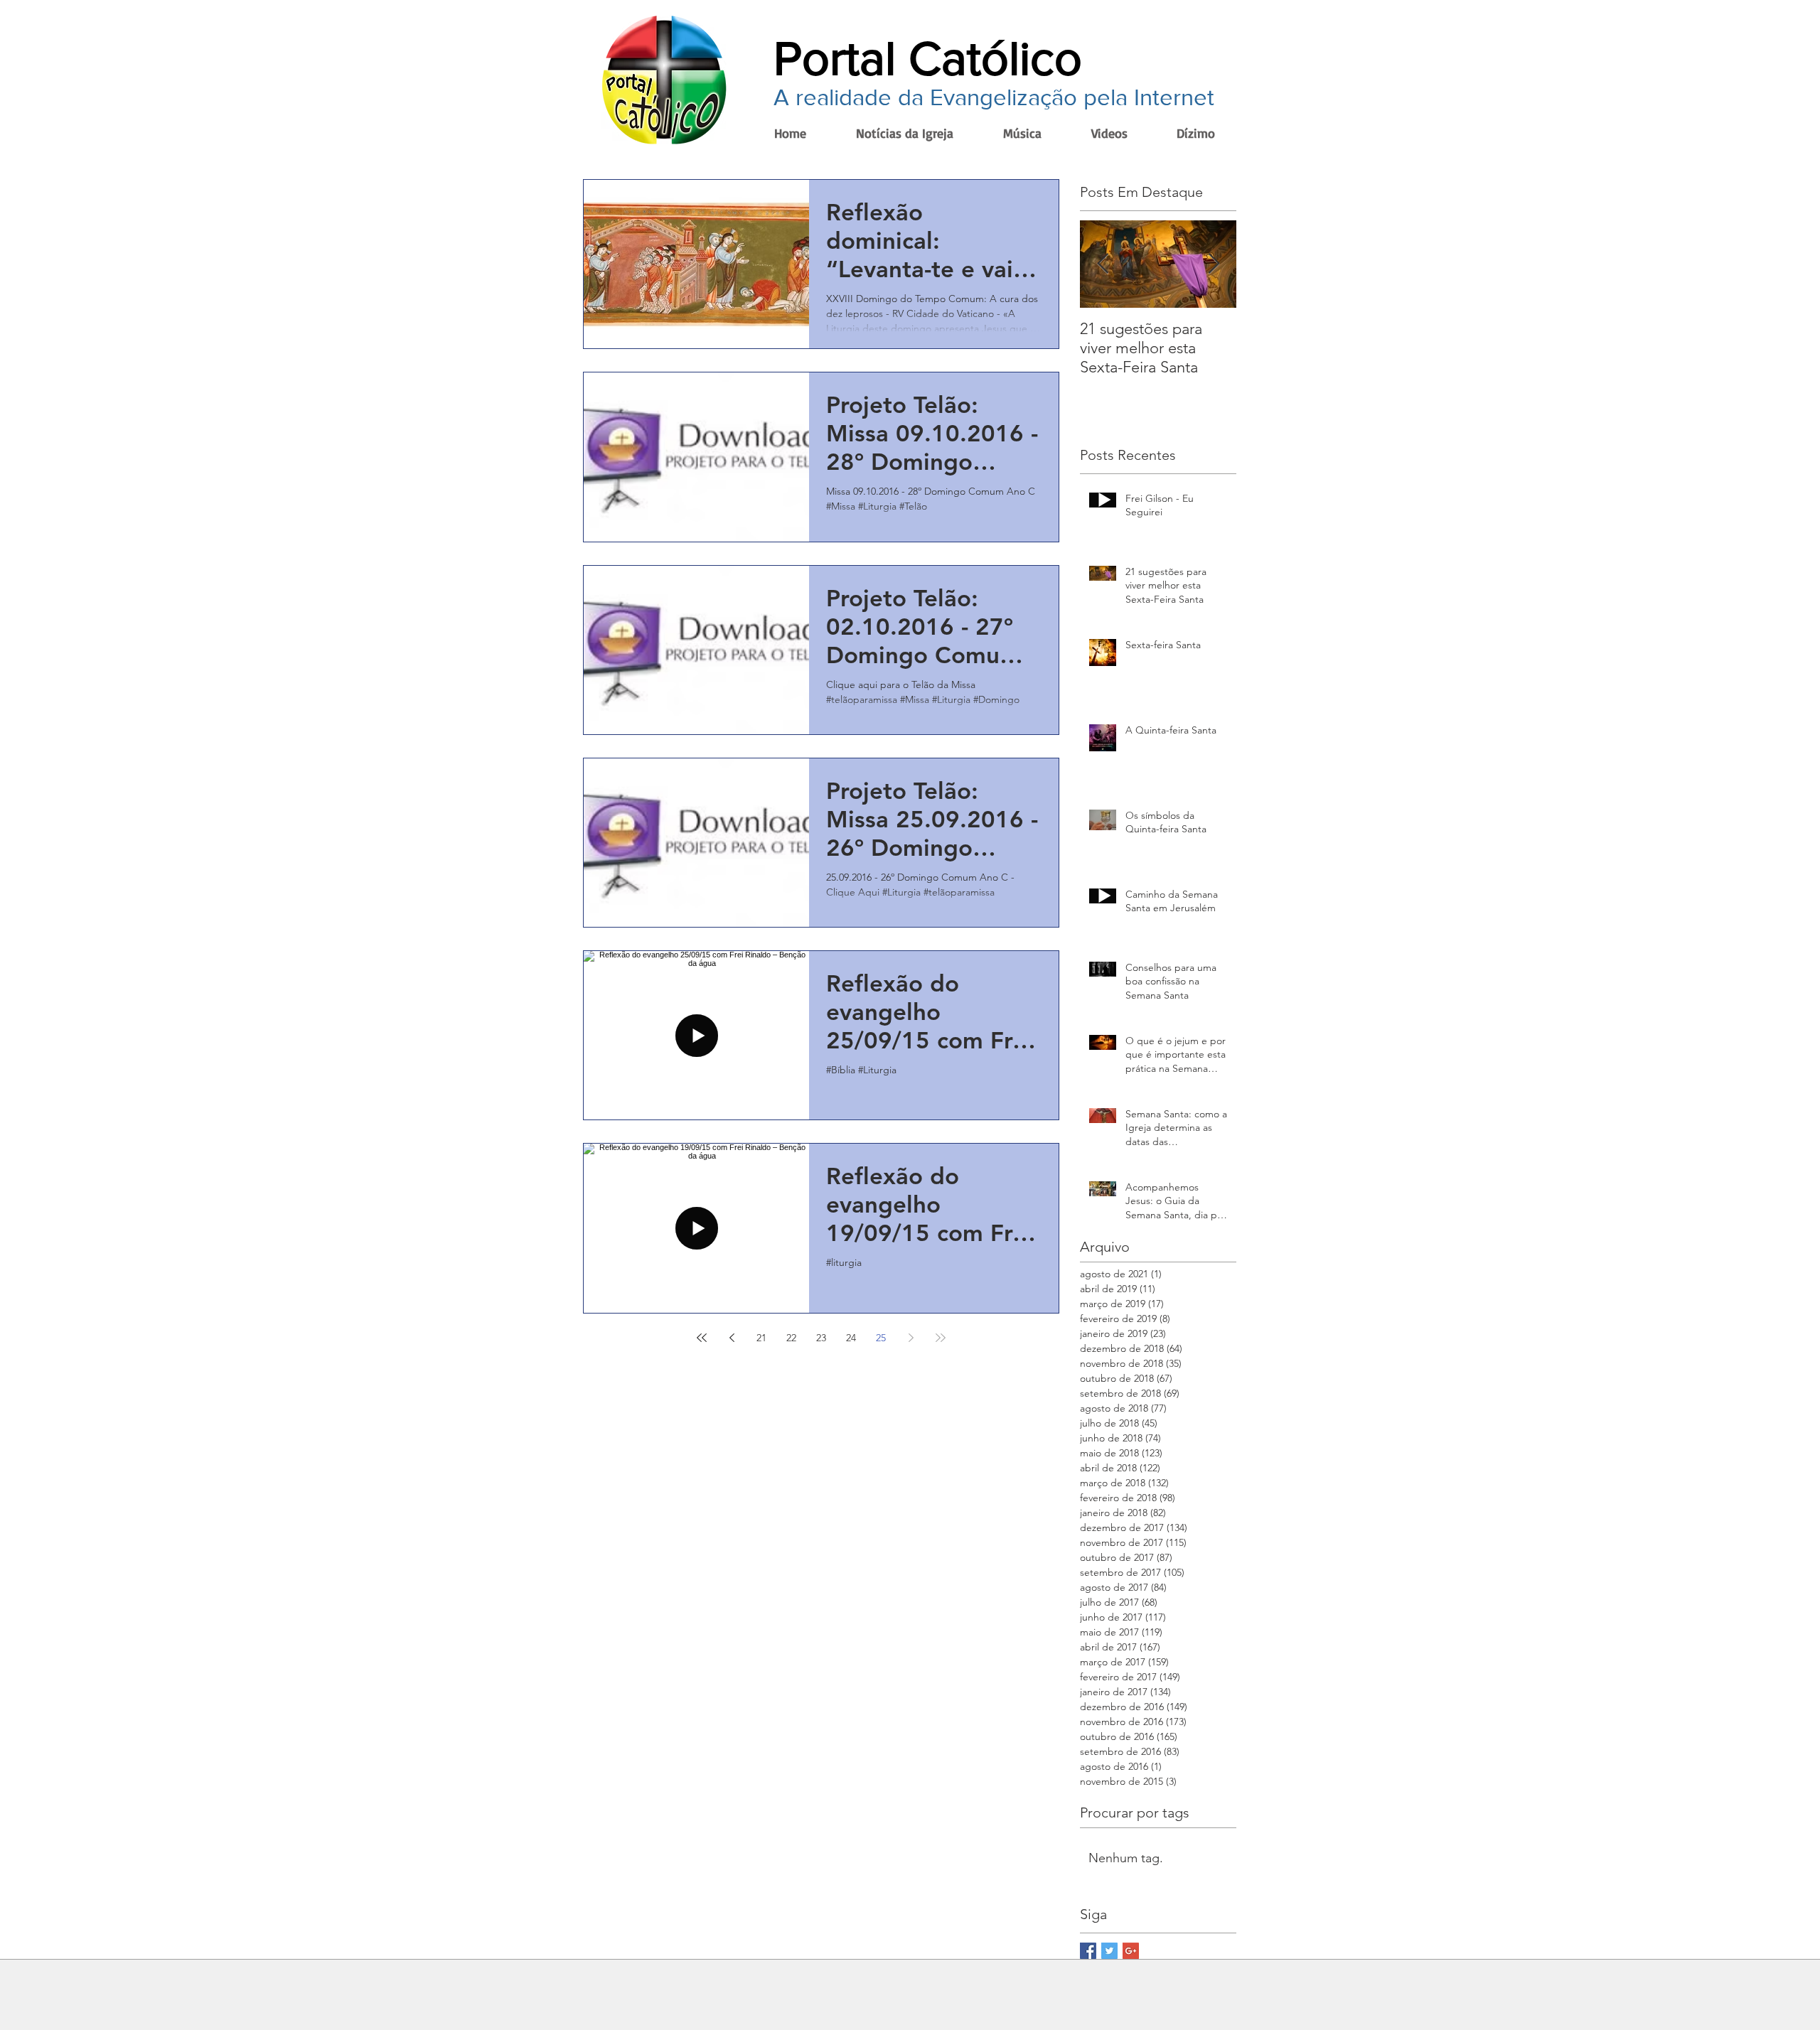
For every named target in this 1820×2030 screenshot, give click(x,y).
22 (791, 1338)
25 (881, 1338)
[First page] (702, 1338)
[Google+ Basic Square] (1131, 1951)
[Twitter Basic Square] (1109, 1951)
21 (761, 1338)
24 (851, 1338)
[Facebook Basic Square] (1088, 1951)
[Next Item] (1214, 264)
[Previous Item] (1103, 264)
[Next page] (911, 1338)
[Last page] (941, 1338)
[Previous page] (732, 1338)
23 (821, 1338)
